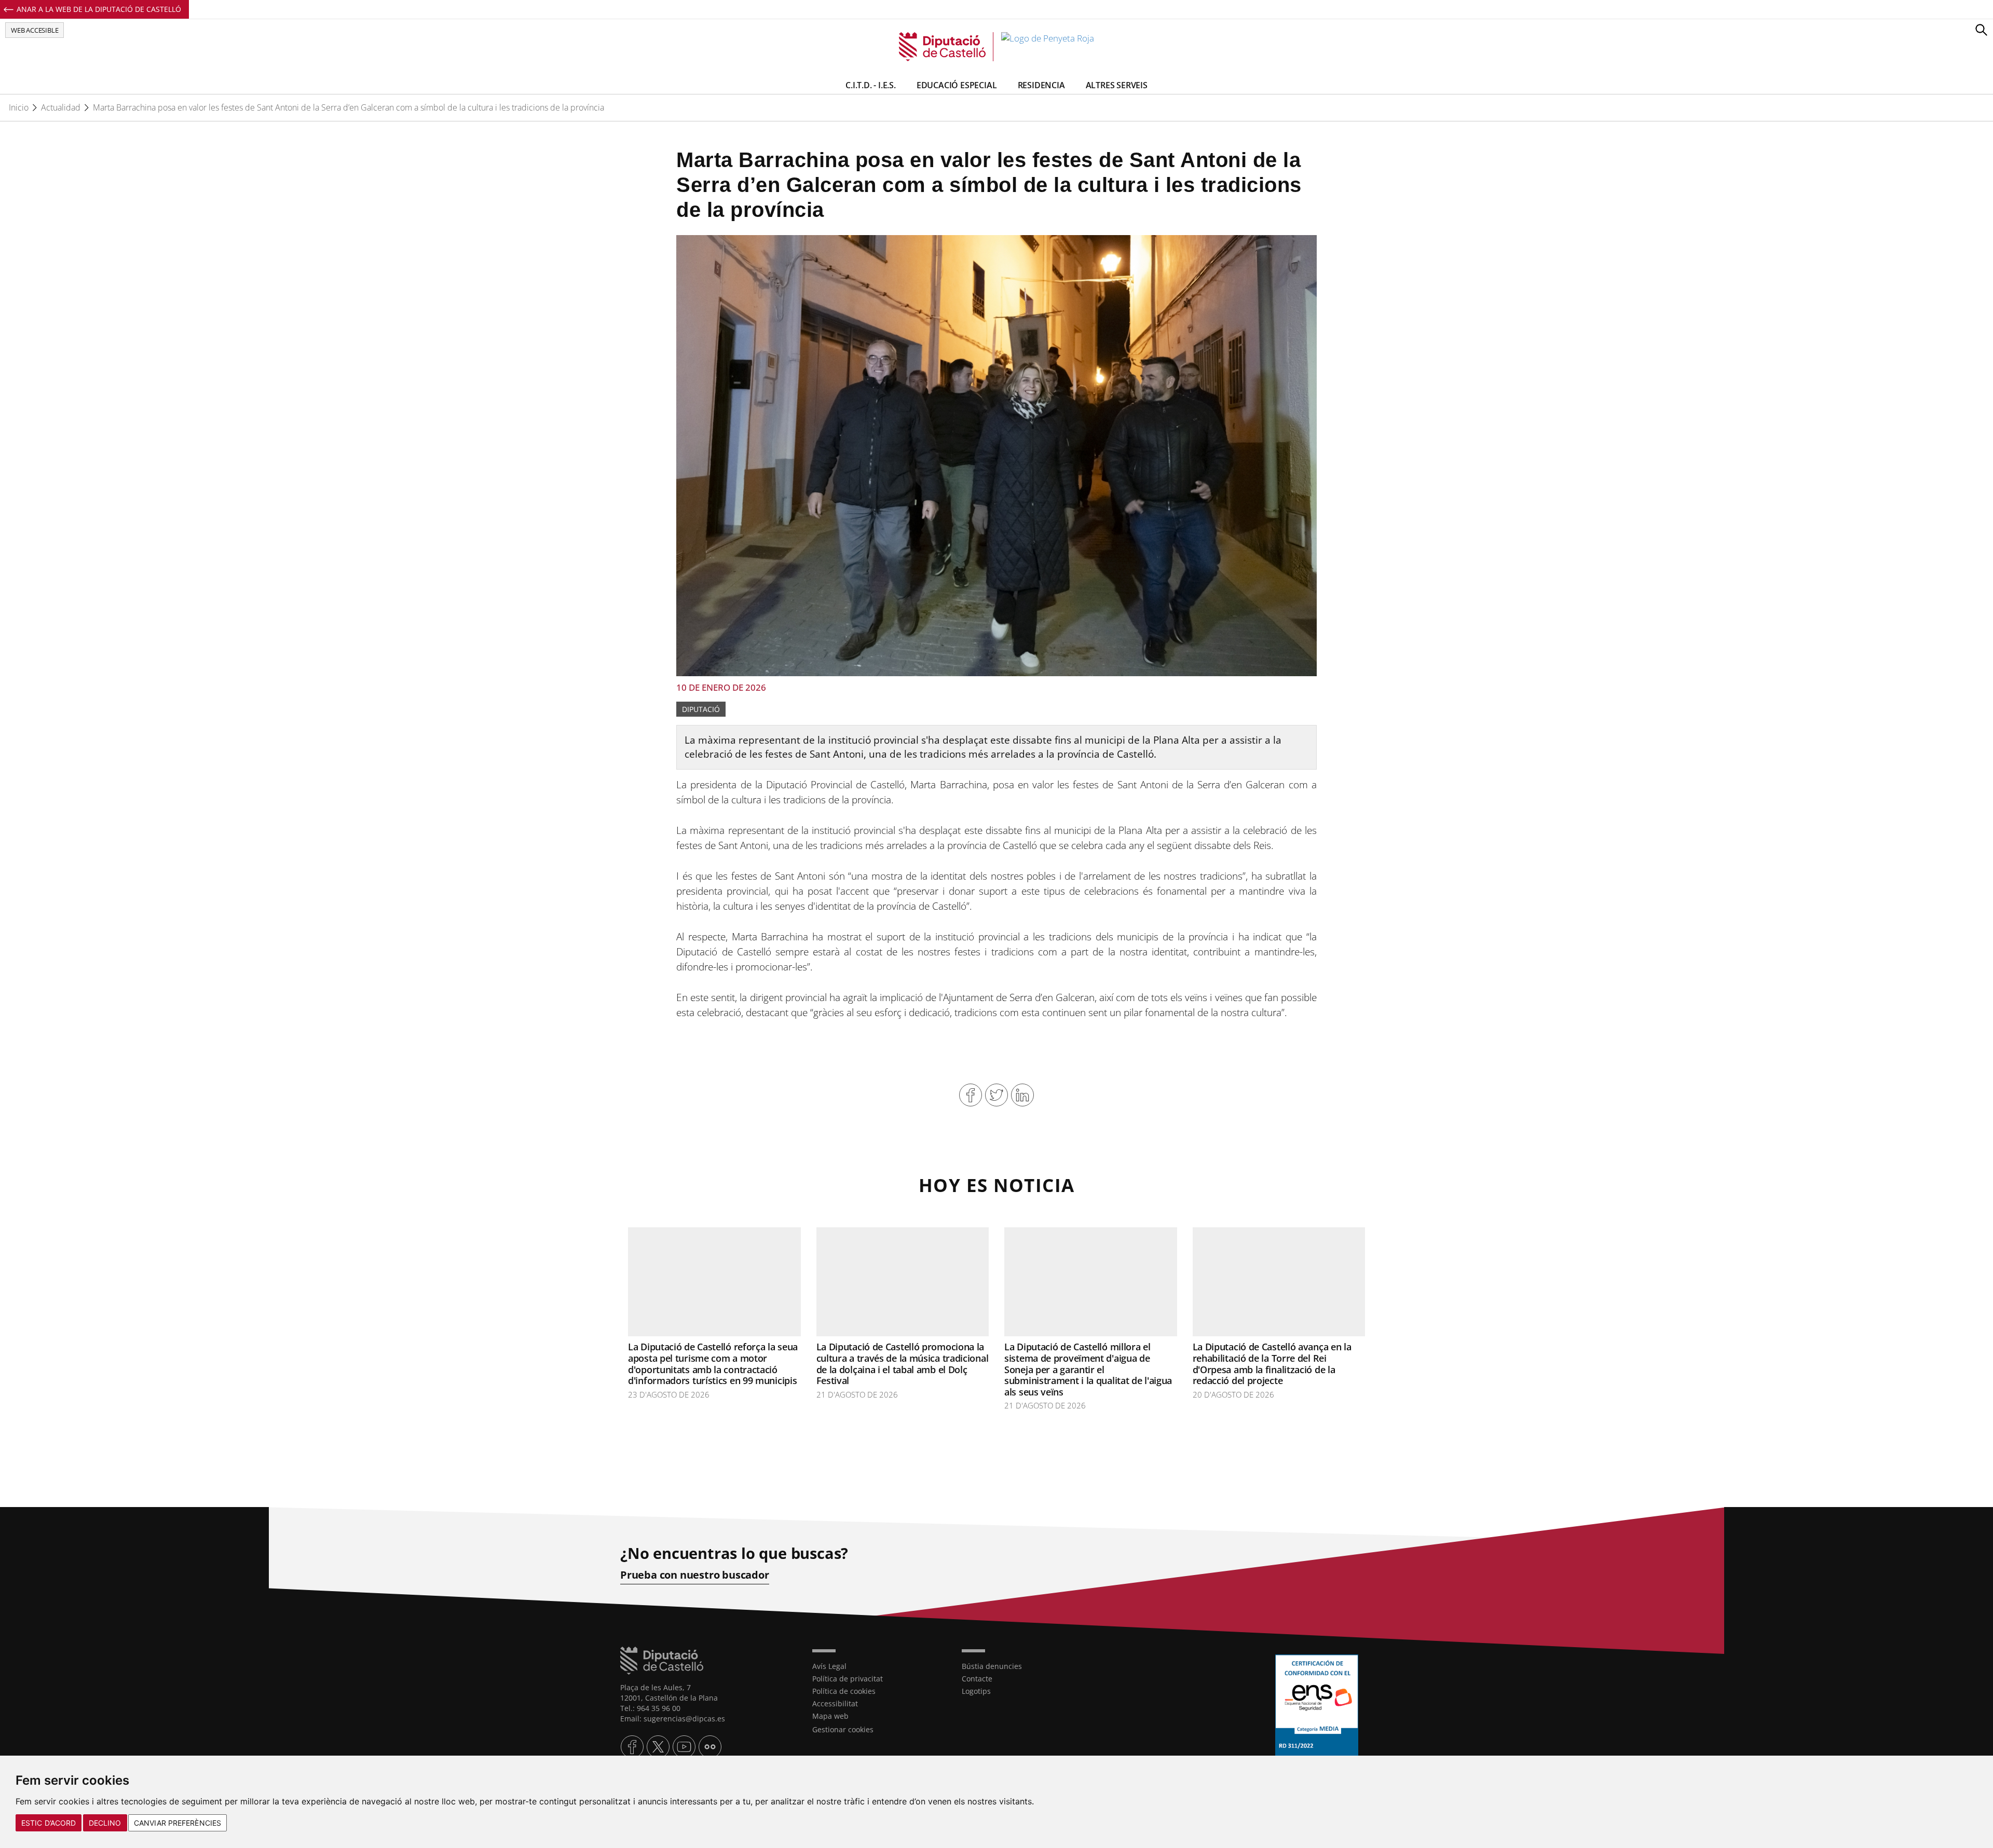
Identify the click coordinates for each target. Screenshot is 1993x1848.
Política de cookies (844, 1691)
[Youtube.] (684, 1747)
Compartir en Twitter (996, 1095)
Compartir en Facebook (971, 1095)
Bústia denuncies (992, 1666)
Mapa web (830, 1716)
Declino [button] (105, 1823)
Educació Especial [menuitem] (957, 85)
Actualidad (61, 107)
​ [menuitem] (992, 1666)
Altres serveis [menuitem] (1117, 85)
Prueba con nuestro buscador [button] (695, 1575)
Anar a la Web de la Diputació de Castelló (99, 9)
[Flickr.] (710, 1747)
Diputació (701, 709)
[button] (1981, 30)
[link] (996, 47)
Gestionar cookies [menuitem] (843, 1729)
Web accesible (35, 30)
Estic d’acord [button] (49, 1823)
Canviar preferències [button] (178, 1823)
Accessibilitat (835, 1703)
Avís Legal (829, 1666)
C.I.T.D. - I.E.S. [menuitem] (871, 85)
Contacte (977, 1679)
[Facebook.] (632, 1747)
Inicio (19, 107)
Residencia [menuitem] (1041, 85)
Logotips (976, 1691)
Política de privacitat (848, 1679)
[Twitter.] (658, 1747)
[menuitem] (879, 1666)
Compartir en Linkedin (1022, 1095)
